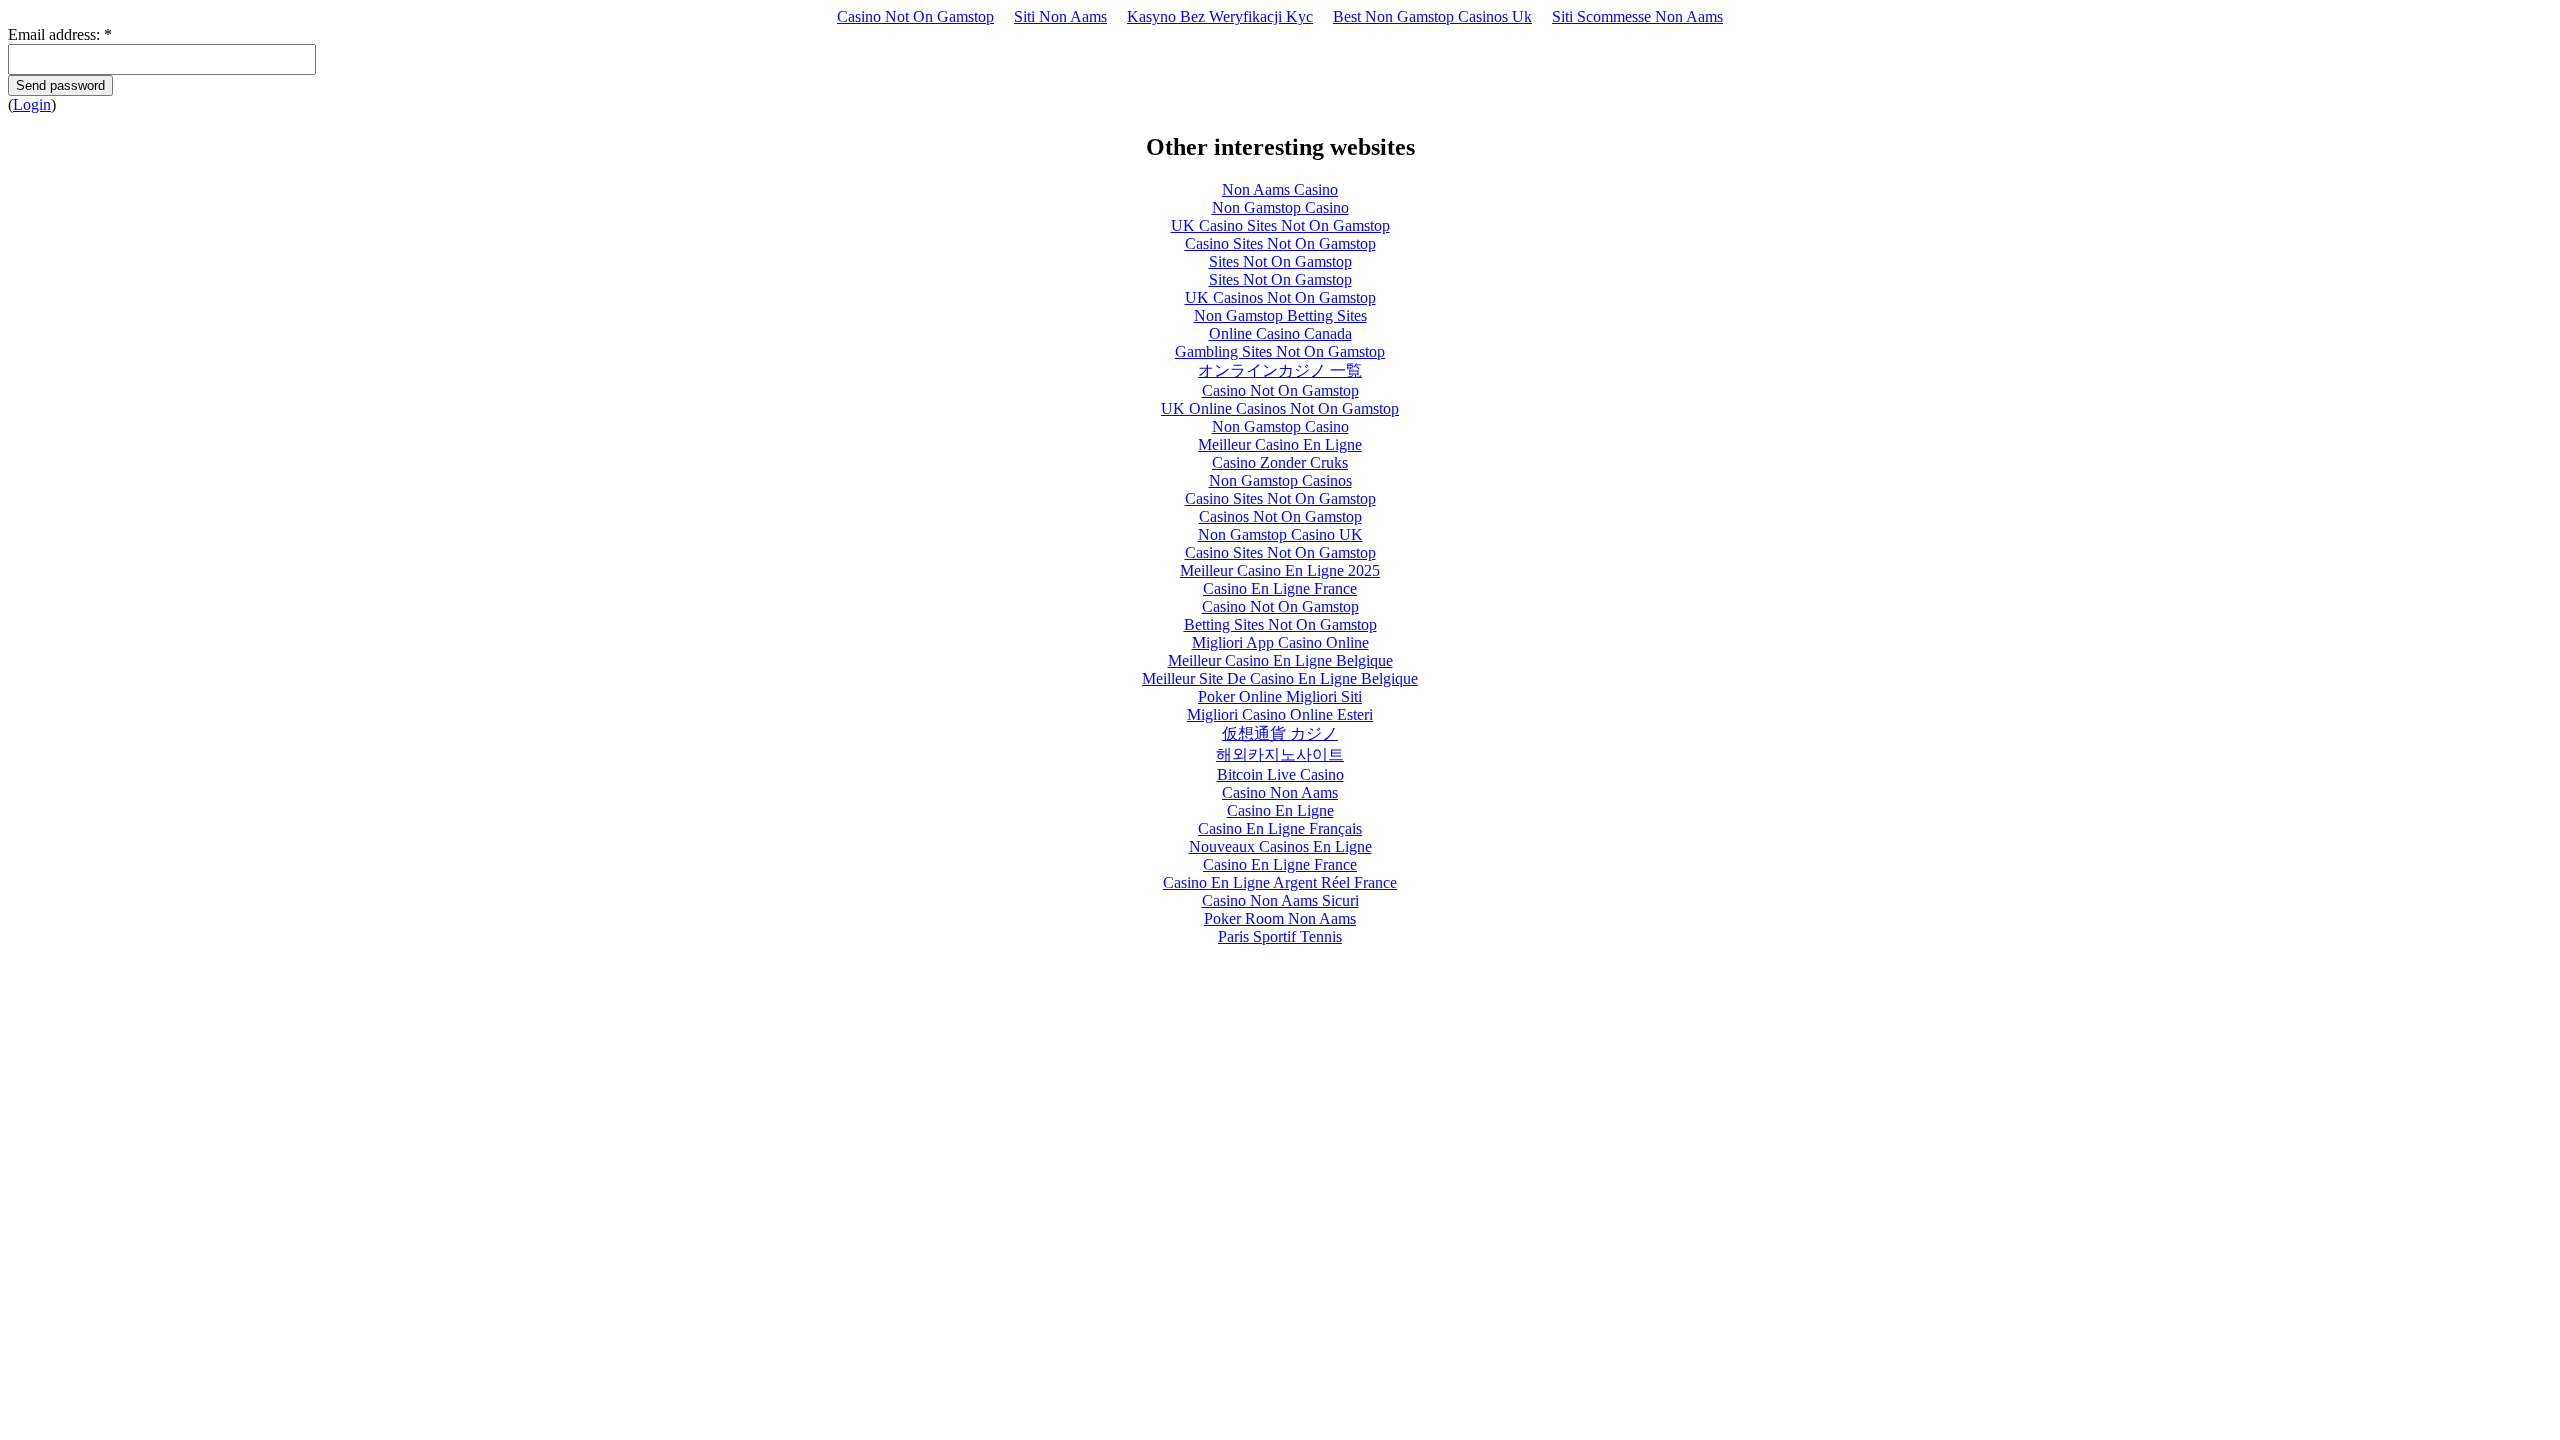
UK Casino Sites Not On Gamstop (1280, 225)
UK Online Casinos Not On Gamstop (1280, 408)
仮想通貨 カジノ (1280, 733)
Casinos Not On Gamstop (1280, 516)
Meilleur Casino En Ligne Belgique (1280, 660)
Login (32, 104)
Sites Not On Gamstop (1280, 261)
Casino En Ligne (1280, 810)
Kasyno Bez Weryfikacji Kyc (1220, 16)
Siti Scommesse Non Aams (1637, 16)
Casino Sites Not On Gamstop (1280, 243)
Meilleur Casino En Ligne (1280, 444)
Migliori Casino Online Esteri (1280, 714)
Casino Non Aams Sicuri (1280, 900)
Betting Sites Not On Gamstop (1280, 624)
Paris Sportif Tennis (1280, 936)
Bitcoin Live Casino (1280, 774)
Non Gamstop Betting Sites (1280, 315)
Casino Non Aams (1280, 792)
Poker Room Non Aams (1280, 918)
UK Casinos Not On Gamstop (1280, 297)
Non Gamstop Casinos (1280, 480)
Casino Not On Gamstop (915, 16)
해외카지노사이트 (1280, 754)
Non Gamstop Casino (1280, 207)
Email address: (60, 34)
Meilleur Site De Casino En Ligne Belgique (1280, 678)
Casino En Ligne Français (1280, 828)
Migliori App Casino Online (1280, 642)
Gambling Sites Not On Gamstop (1280, 351)
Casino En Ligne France (1280, 588)
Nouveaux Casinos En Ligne (1280, 846)
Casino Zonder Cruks (1280, 462)
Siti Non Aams (1060, 16)
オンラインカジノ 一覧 (1280, 370)
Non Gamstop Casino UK (1280, 534)
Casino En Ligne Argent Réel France (1280, 882)
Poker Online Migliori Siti (1280, 696)
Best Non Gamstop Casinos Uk (1432, 16)
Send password (60, 85)
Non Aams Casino (1280, 189)
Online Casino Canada (1280, 333)
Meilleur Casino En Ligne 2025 (1280, 570)
